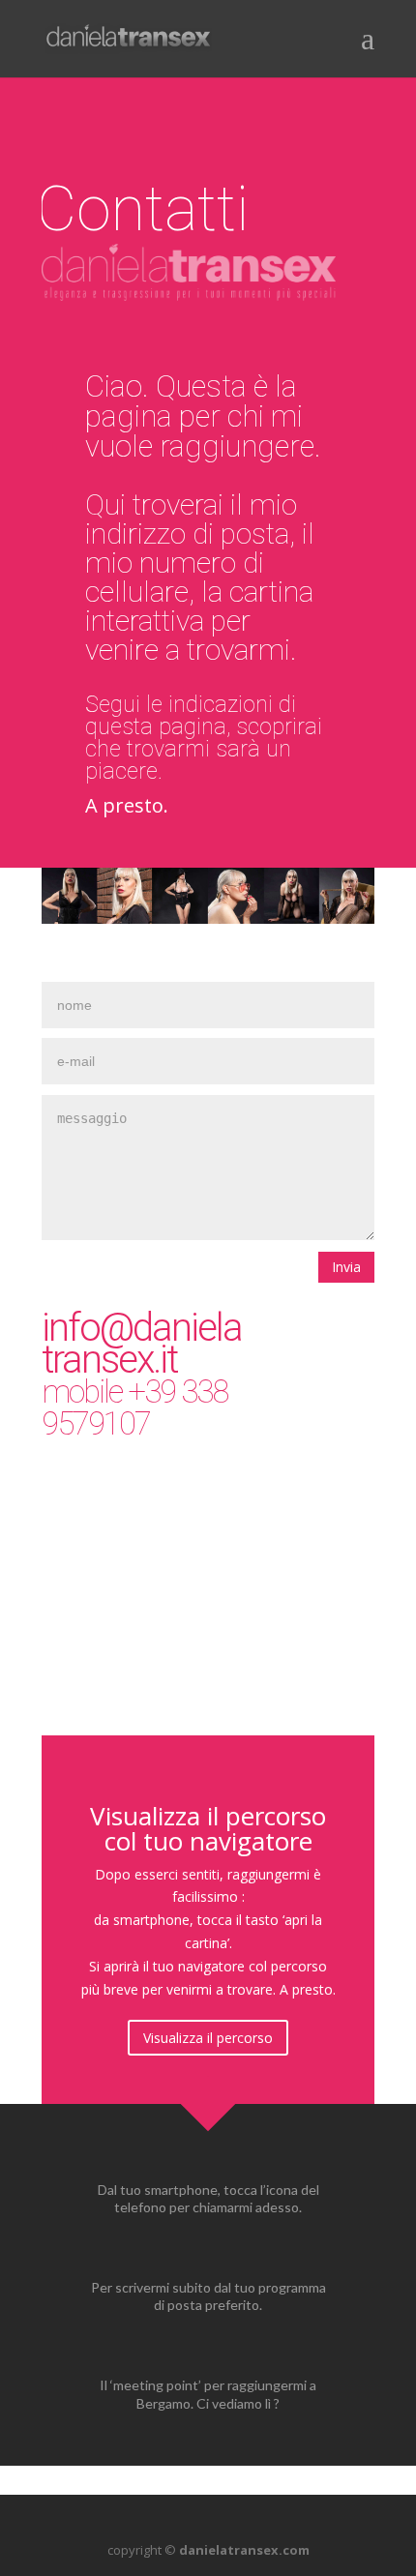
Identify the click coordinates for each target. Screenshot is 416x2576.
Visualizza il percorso (208, 2038)
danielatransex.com (244, 2550)
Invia (346, 1267)
